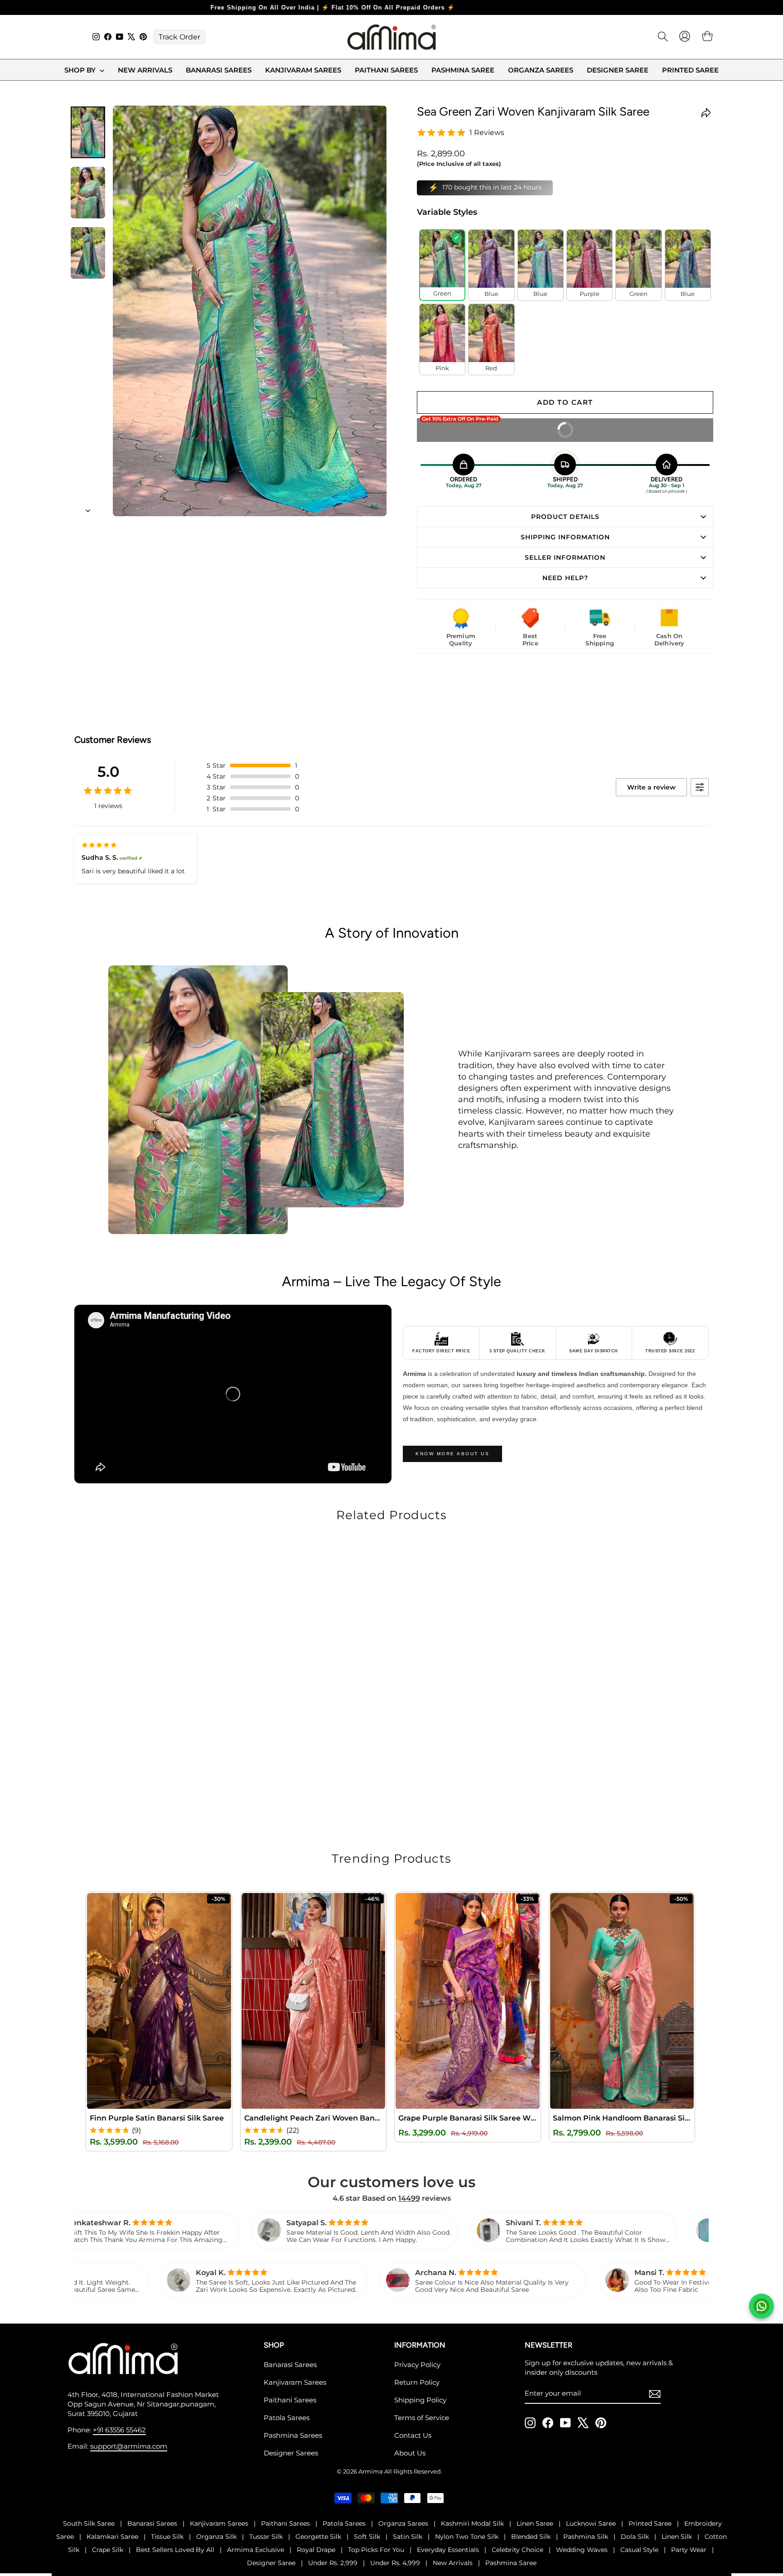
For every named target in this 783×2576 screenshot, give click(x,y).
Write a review (651, 787)
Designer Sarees (291, 2453)
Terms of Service (422, 2417)
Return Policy (417, 2382)
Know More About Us (452, 1453)
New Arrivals (145, 70)
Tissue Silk (167, 2536)
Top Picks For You (376, 2549)
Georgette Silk (318, 2536)
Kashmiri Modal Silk (472, 2523)
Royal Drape (316, 2549)
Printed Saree (690, 70)
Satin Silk (408, 2536)
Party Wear (689, 2549)
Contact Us (413, 2435)
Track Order (179, 37)
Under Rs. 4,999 (395, 2562)
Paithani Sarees (386, 70)
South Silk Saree (89, 2523)
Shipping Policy (420, 2399)
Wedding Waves (582, 2549)
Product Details (565, 516)
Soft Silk (367, 2536)
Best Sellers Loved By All (175, 2549)
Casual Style (639, 2549)
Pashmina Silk (586, 2536)
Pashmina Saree (463, 70)
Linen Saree (535, 2523)
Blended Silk (531, 2536)
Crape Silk (108, 2549)
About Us (410, 2453)
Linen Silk (677, 2536)
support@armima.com (129, 2446)
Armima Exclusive (256, 2549)
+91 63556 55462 (119, 2429)
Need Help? (565, 577)
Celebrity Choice (517, 2549)
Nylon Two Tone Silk (467, 2536)
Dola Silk (635, 2536)
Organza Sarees (541, 70)
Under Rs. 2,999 (333, 2562)
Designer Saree (618, 70)
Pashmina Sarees (293, 2435)
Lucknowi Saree (591, 2523)
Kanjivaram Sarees (303, 70)
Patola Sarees (287, 2417)
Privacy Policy (417, 2364)
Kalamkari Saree (112, 2536)
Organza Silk (216, 2536)
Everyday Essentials (448, 2549)
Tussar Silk (266, 2536)
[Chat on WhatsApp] (761, 2306)
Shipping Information (565, 536)
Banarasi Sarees (219, 70)
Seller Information (565, 557)
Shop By (81, 70)
